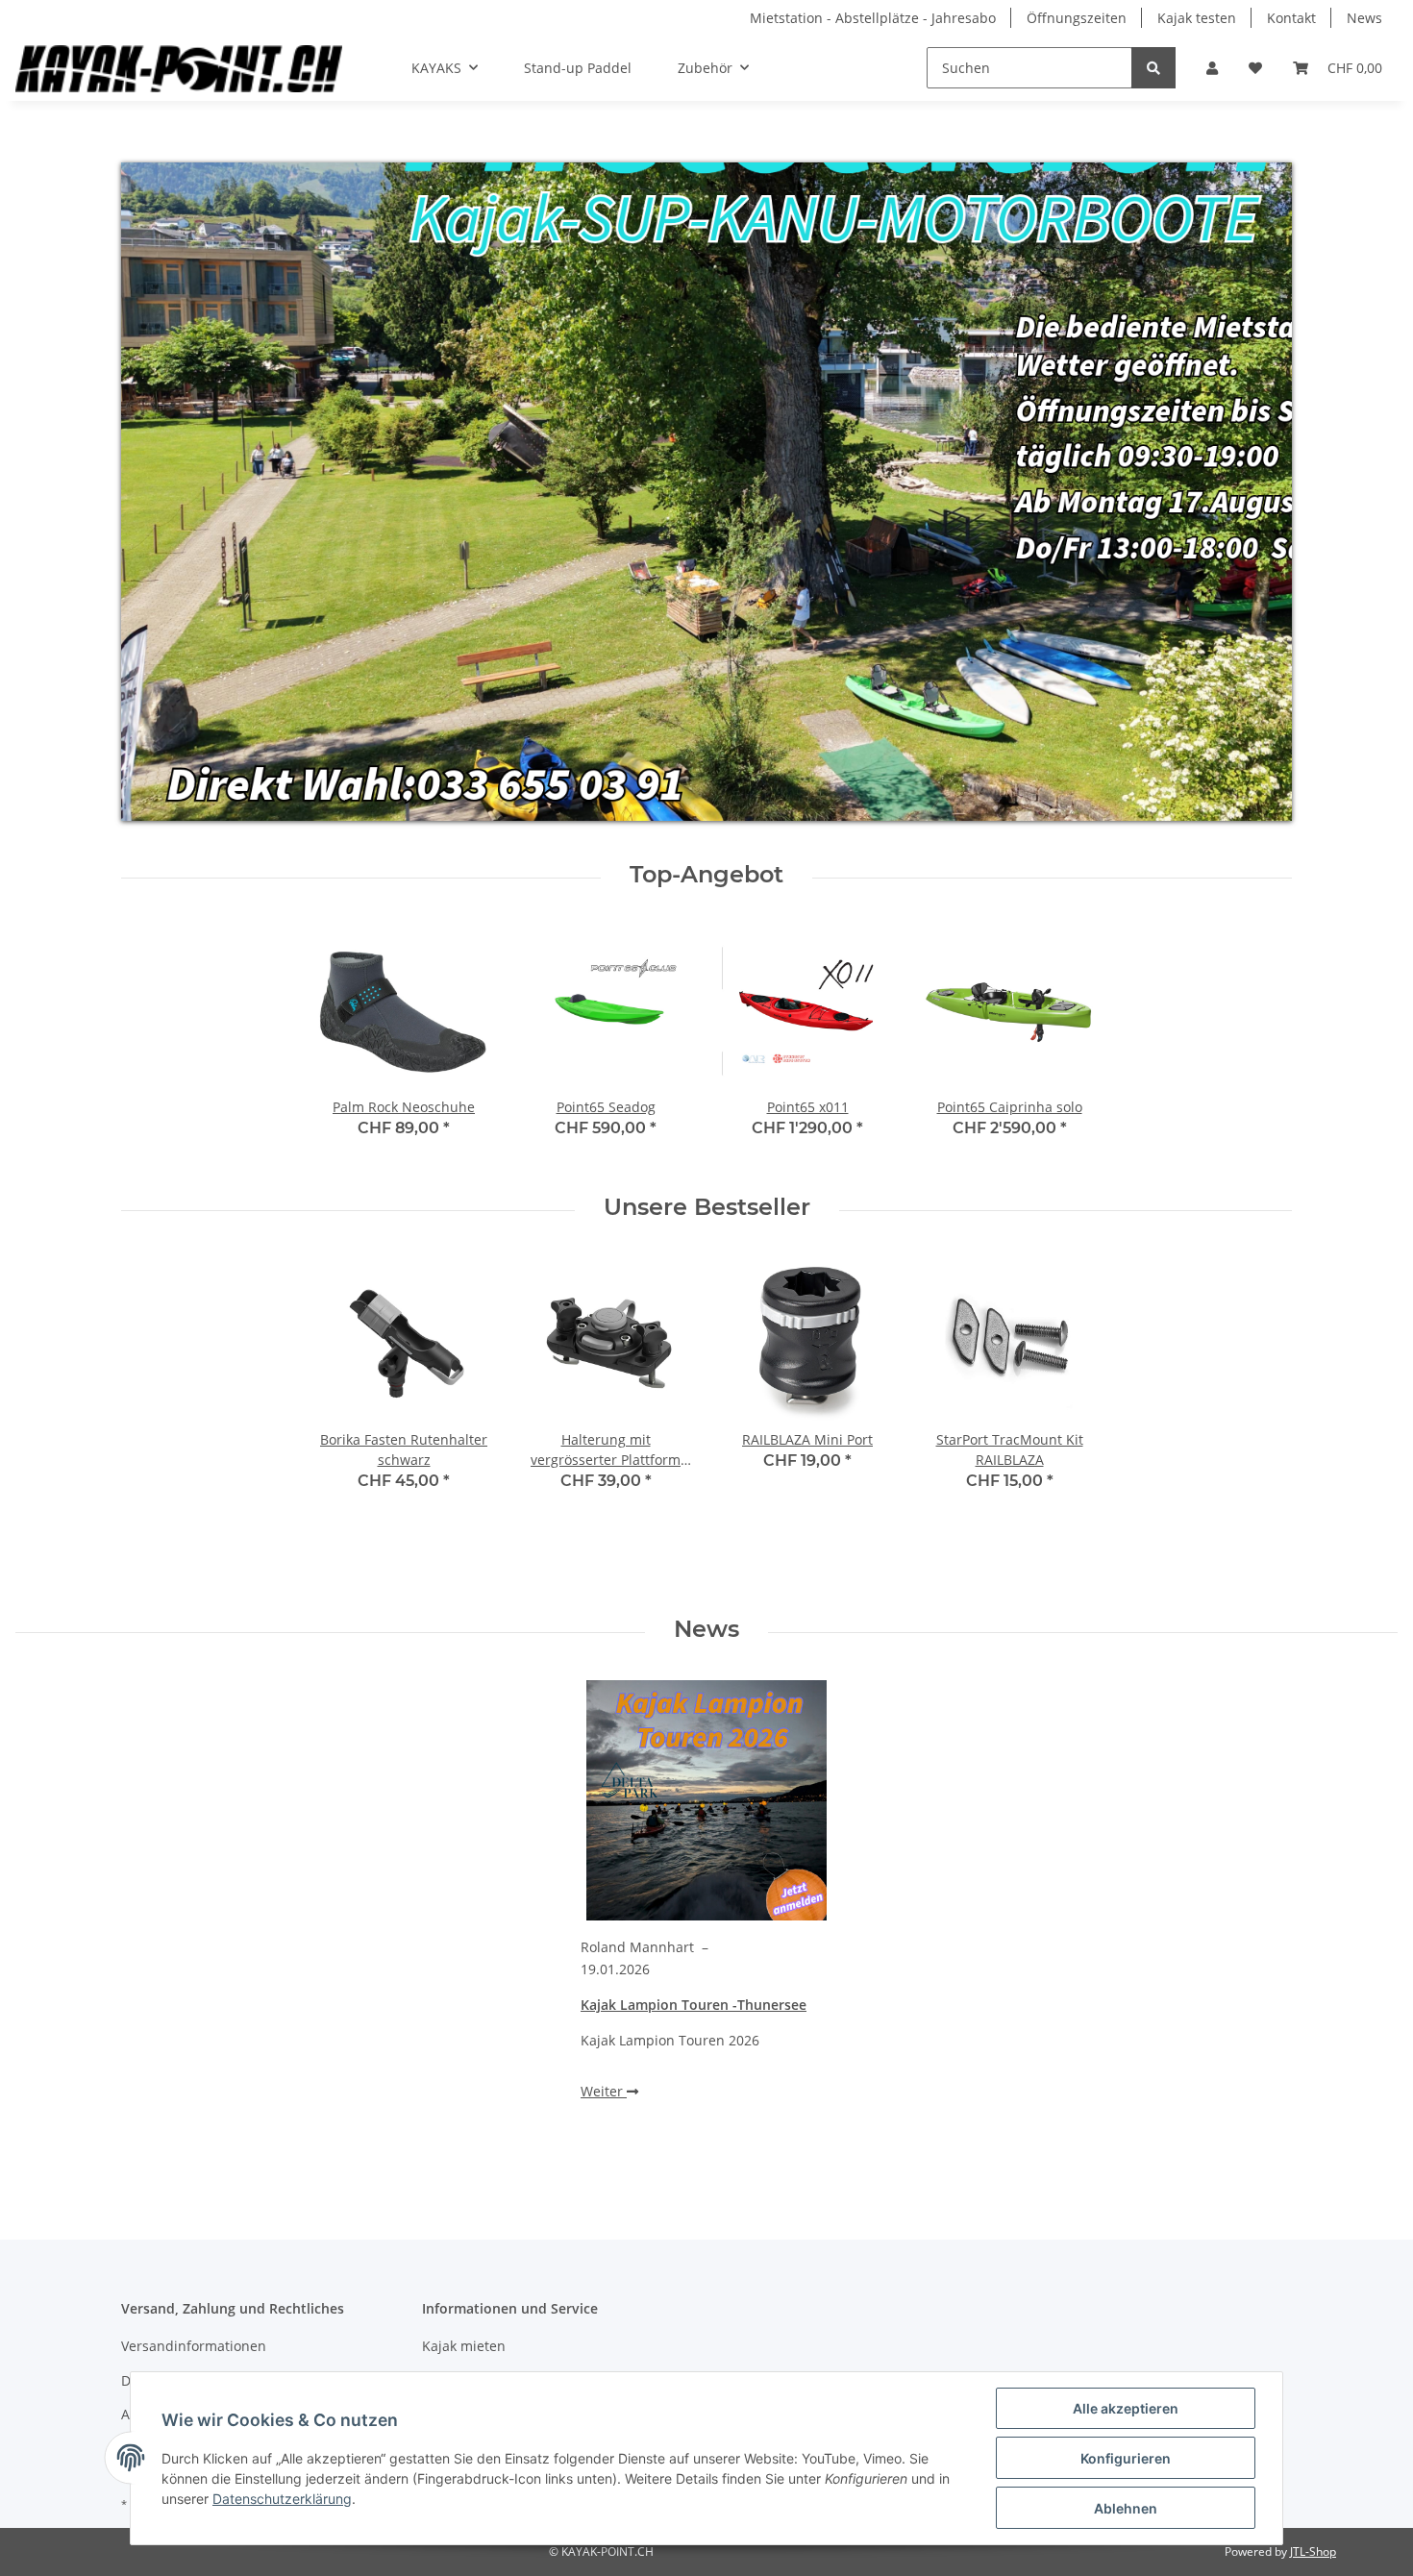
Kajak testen (1197, 18)
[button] (1212, 68)
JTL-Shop (1313, 2551)
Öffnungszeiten (1077, 18)
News (1364, 18)
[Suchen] (1153, 68)
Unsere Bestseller (707, 1207)
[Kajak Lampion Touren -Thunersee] (706, 1800)
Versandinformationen (194, 2346)
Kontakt (1291, 18)
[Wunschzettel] (1255, 68)
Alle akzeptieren (1126, 2408)
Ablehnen (1126, 2508)
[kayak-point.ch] (179, 68)
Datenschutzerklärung (282, 2499)
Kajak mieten (464, 2346)
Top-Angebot (706, 875)
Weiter (604, 2091)
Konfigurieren (1126, 2458)
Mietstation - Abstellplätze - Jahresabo (873, 18)
